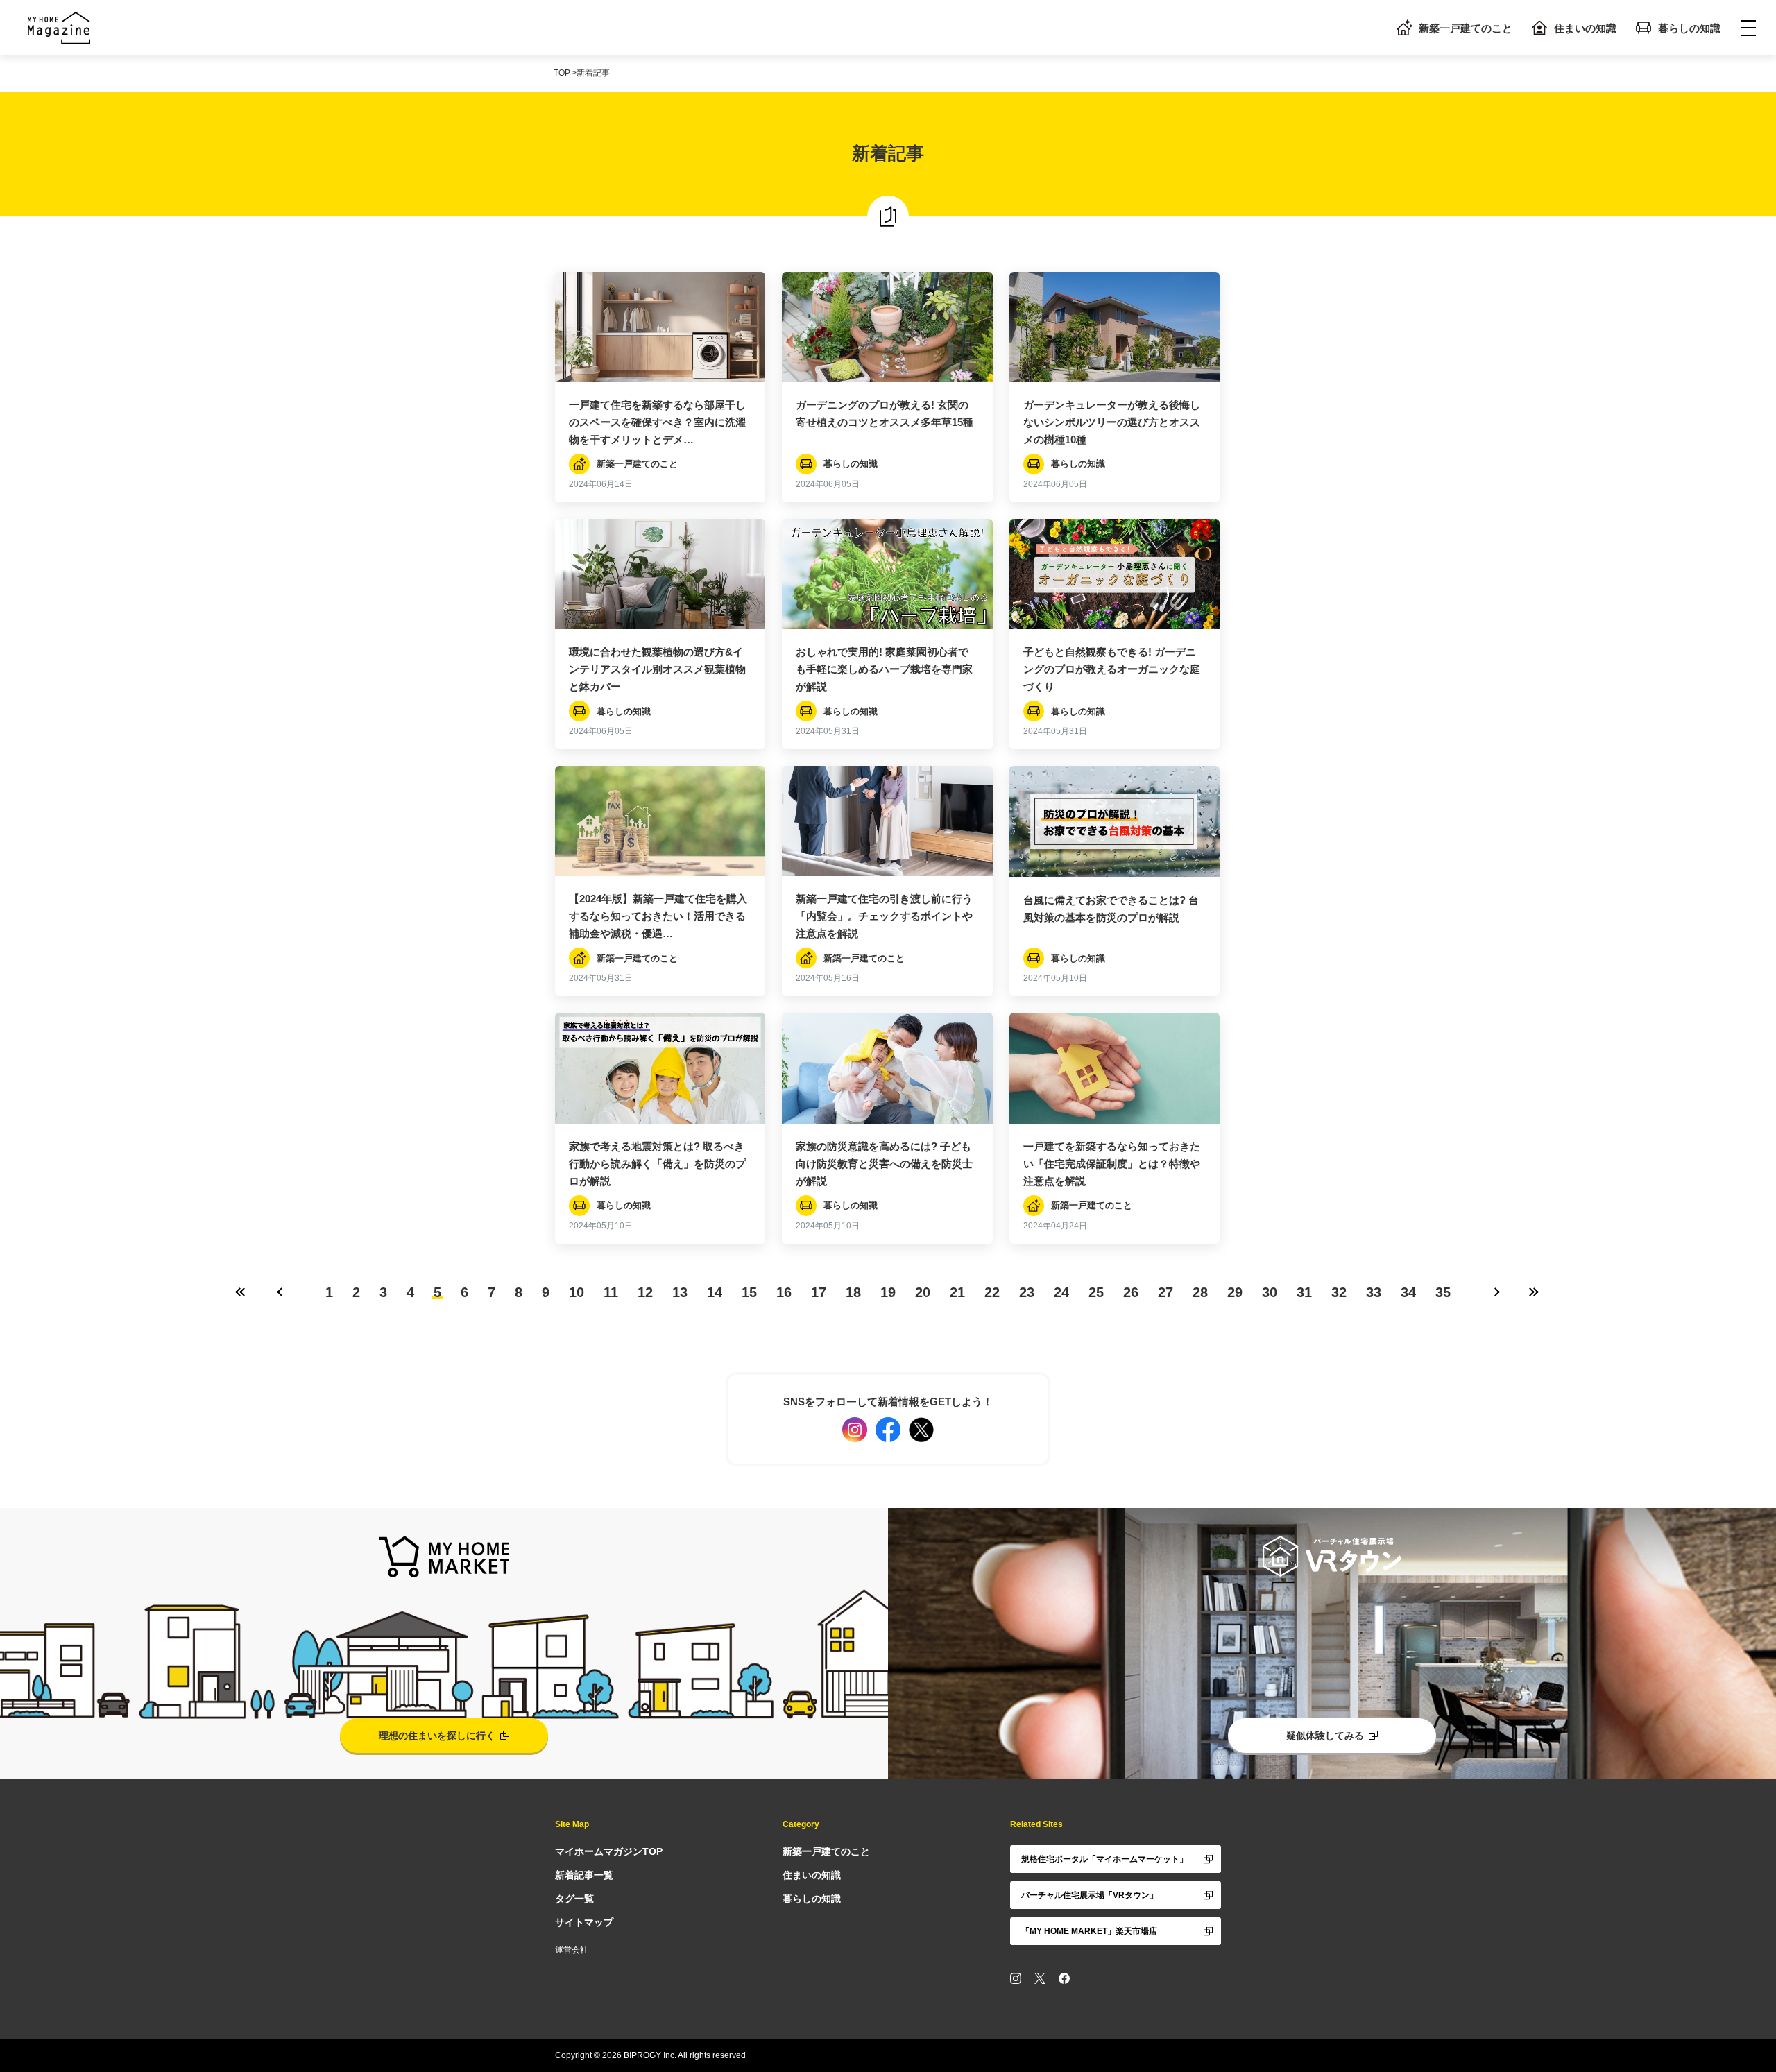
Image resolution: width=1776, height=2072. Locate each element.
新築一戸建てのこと (1466, 28)
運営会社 (572, 1950)
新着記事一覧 (584, 1875)
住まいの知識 (1585, 28)
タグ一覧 (574, 1899)
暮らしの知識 (1689, 28)
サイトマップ (584, 1922)
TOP (562, 73)
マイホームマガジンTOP (609, 1851)
